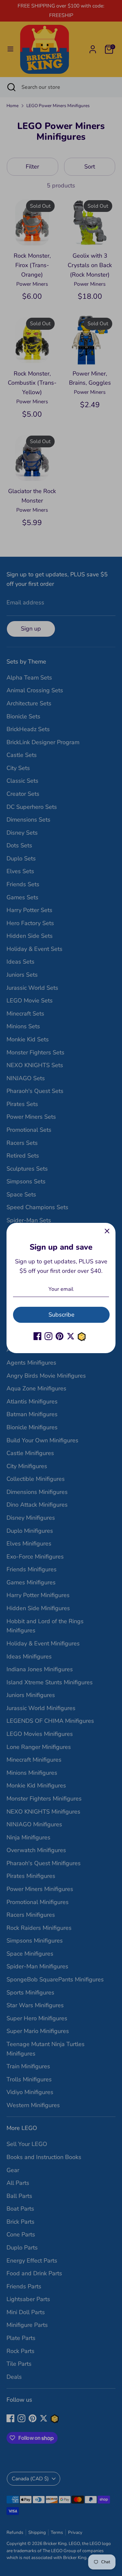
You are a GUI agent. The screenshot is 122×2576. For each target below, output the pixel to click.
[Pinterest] (60, 1336)
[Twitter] (71, 1336)
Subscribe (61, 1315)
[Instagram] (48, 1336)
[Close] (107, 1231)
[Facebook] (37, 1336)
